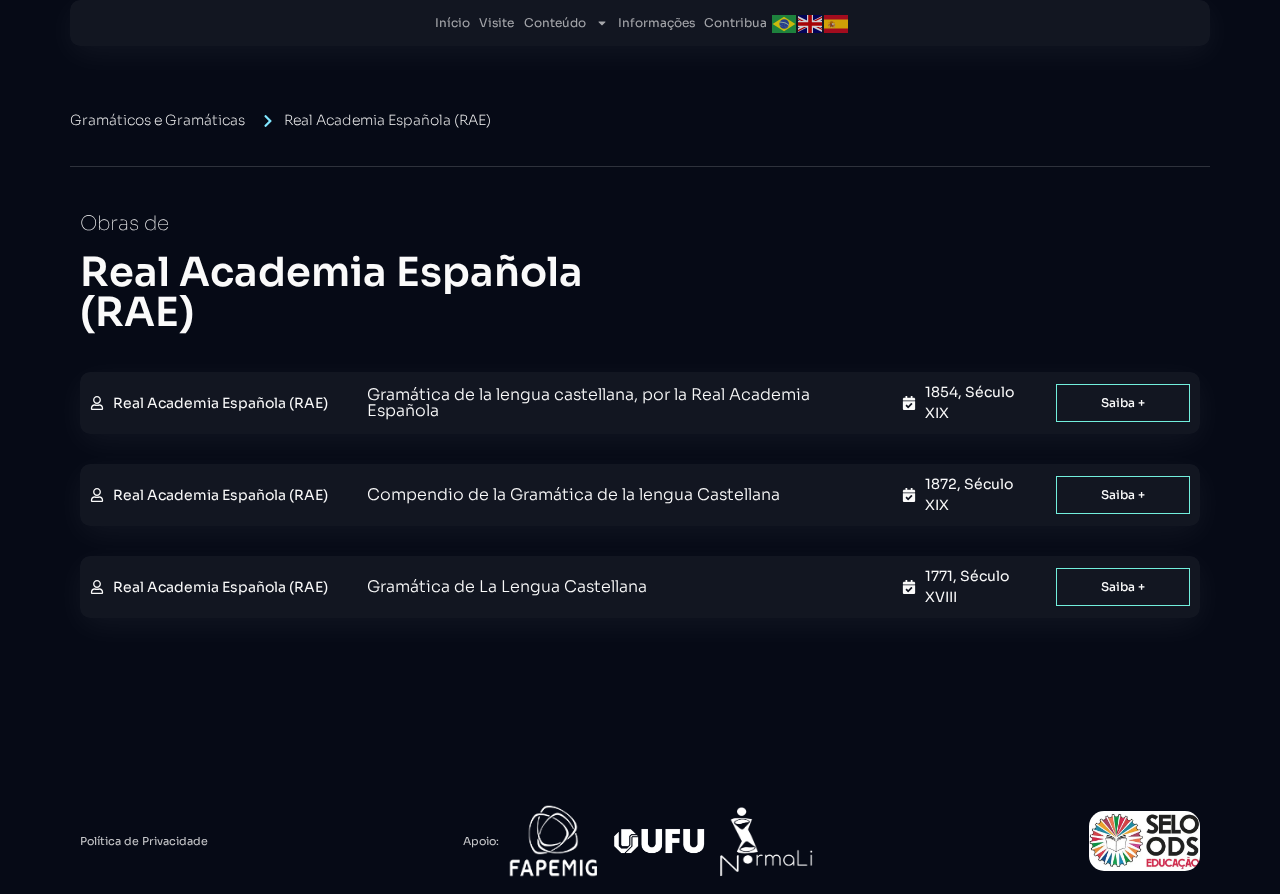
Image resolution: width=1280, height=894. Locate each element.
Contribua (735, 22)
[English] (811, 22)
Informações (656, 22)
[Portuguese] (785, 22)
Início (452, 22)
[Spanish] (837, 22)
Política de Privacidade (144, 841)
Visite (496, 22)
